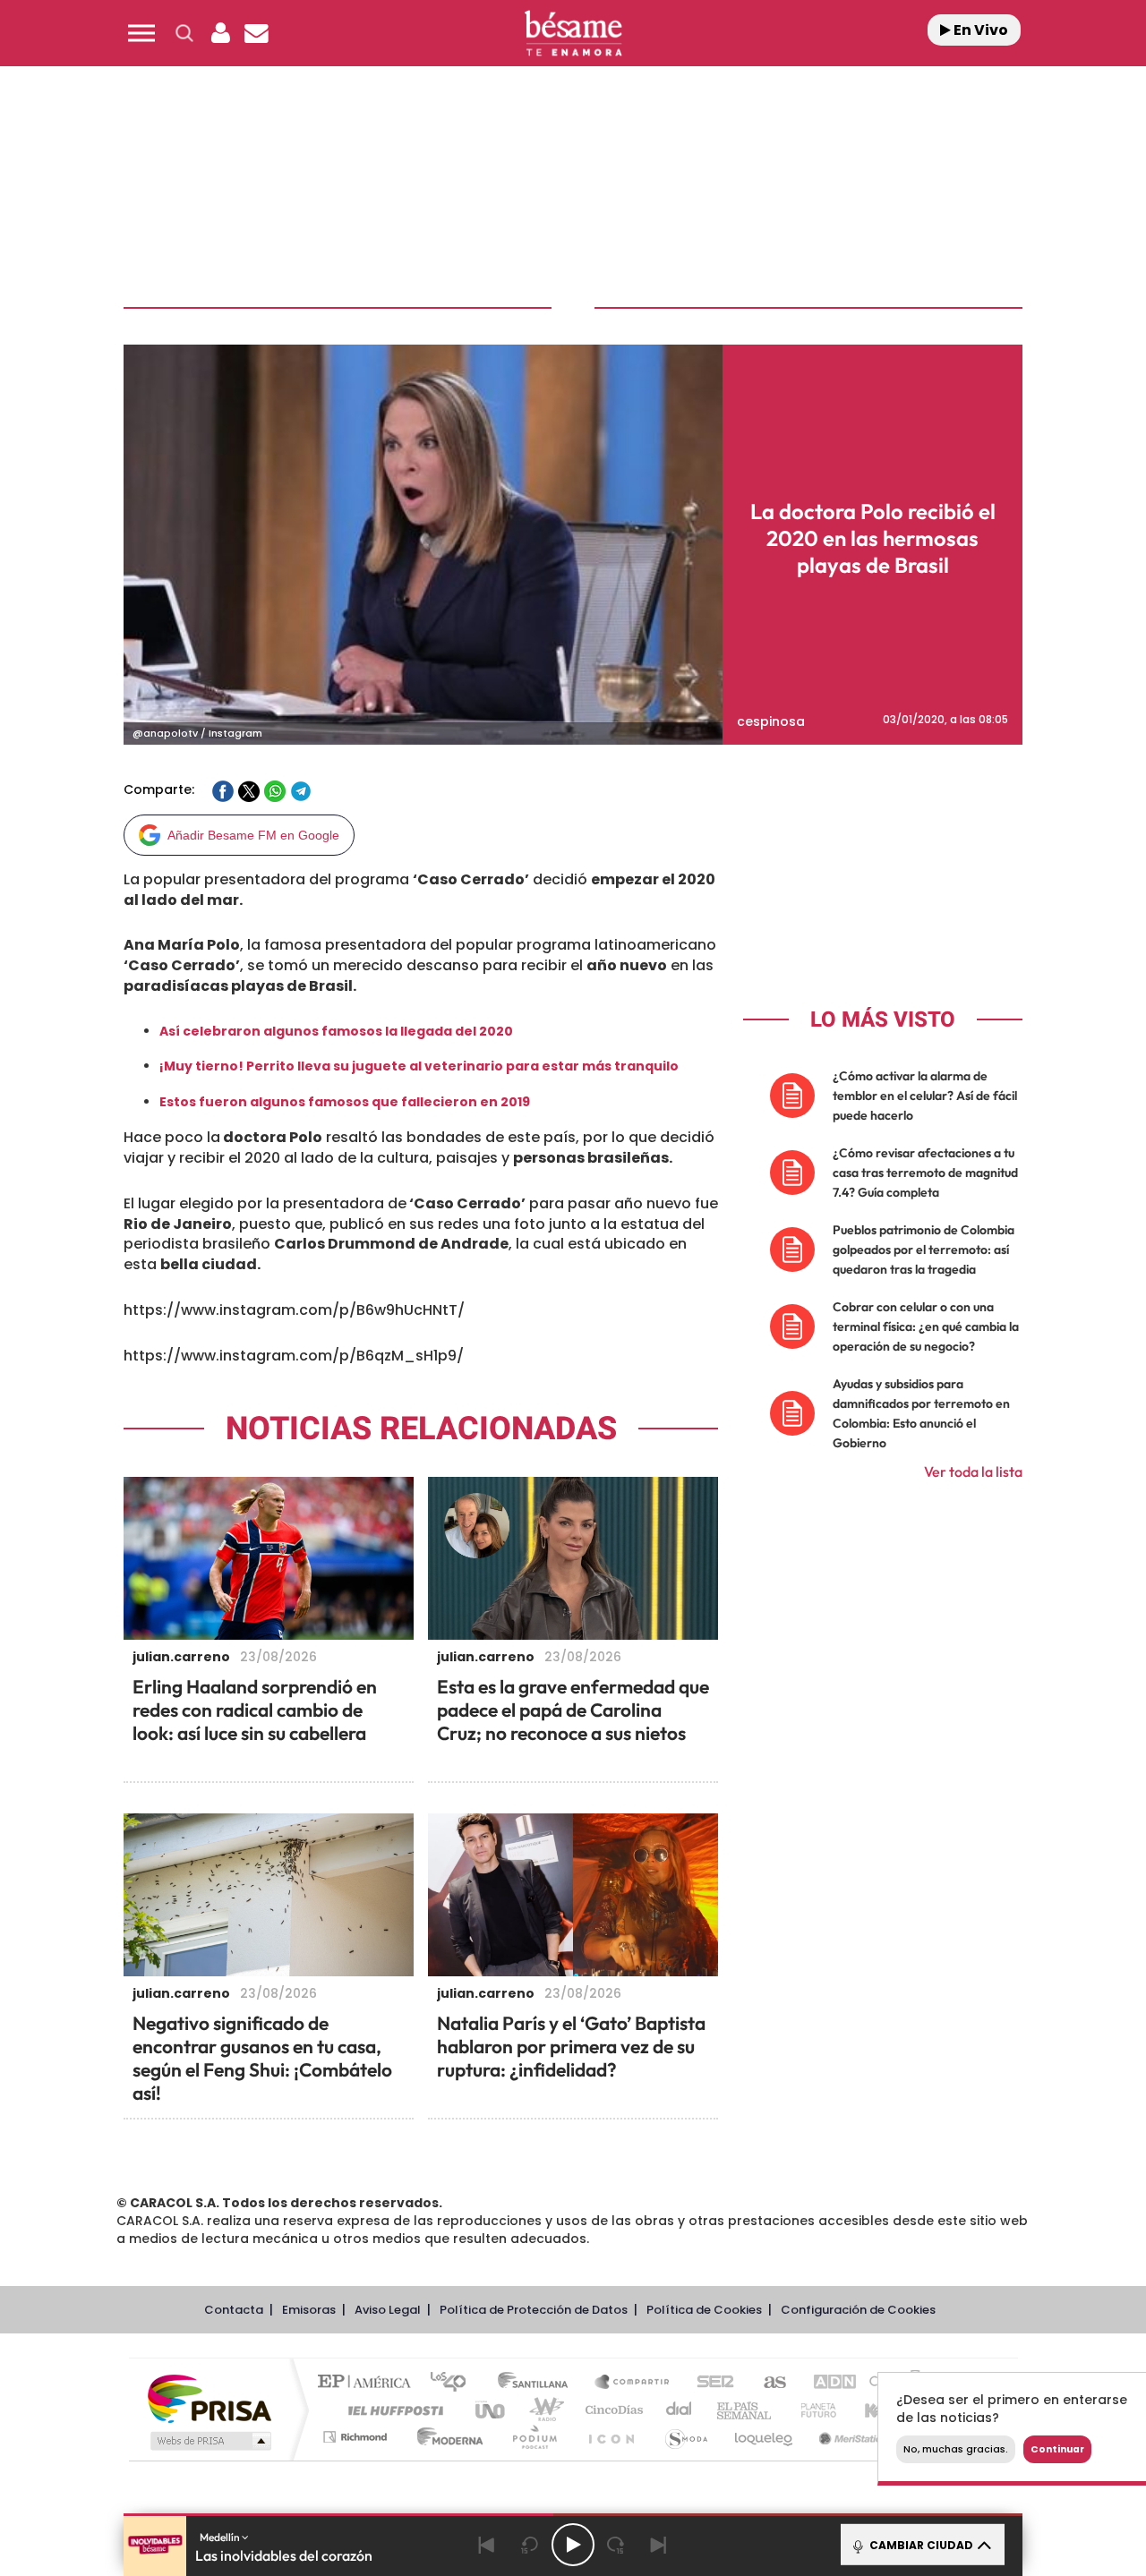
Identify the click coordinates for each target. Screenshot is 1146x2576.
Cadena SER (710, 2383)
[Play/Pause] (573, 2545)
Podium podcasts (534, 2437)
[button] (141, 33)
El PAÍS (368, 2383)
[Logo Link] (573, 34)
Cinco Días (611, 2410)
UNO (492, 2410)
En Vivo (979, 30)
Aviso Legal (388, 2310)
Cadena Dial (680, 2410)
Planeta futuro (811, 2410)
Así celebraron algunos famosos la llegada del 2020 (336, 1031)
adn (826, 2383)
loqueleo (765, 2437)
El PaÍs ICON (611, 2437)
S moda (685, 2437)
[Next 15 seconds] (616, 2545)
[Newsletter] (256, 33)
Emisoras (309, 2310)
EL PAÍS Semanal (745, 2410)
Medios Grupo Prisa (209, 2441)
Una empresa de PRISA (210, 2397)
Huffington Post (392, 2410)
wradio (543, 2410)
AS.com (767, 2383)
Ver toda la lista (973, 1471)
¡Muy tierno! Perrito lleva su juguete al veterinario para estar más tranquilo (419, 1066)
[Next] (659, 2545)
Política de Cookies (704, 2310)
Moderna (445, 2437)
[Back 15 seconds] (530, 2545)
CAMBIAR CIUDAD (920, 2545)
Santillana (538, 2383)
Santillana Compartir (633, 2383)
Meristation (851, 2437)
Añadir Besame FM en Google (253, 835)
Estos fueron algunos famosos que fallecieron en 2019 (345, 1102)
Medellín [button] (221, 2537)
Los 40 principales (454, 2383)
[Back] (487, 2545)
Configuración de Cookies (858, 2310)
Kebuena (876, 2410)
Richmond (357, 2437)
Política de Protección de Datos (534, 2310)
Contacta (234, 2310)
